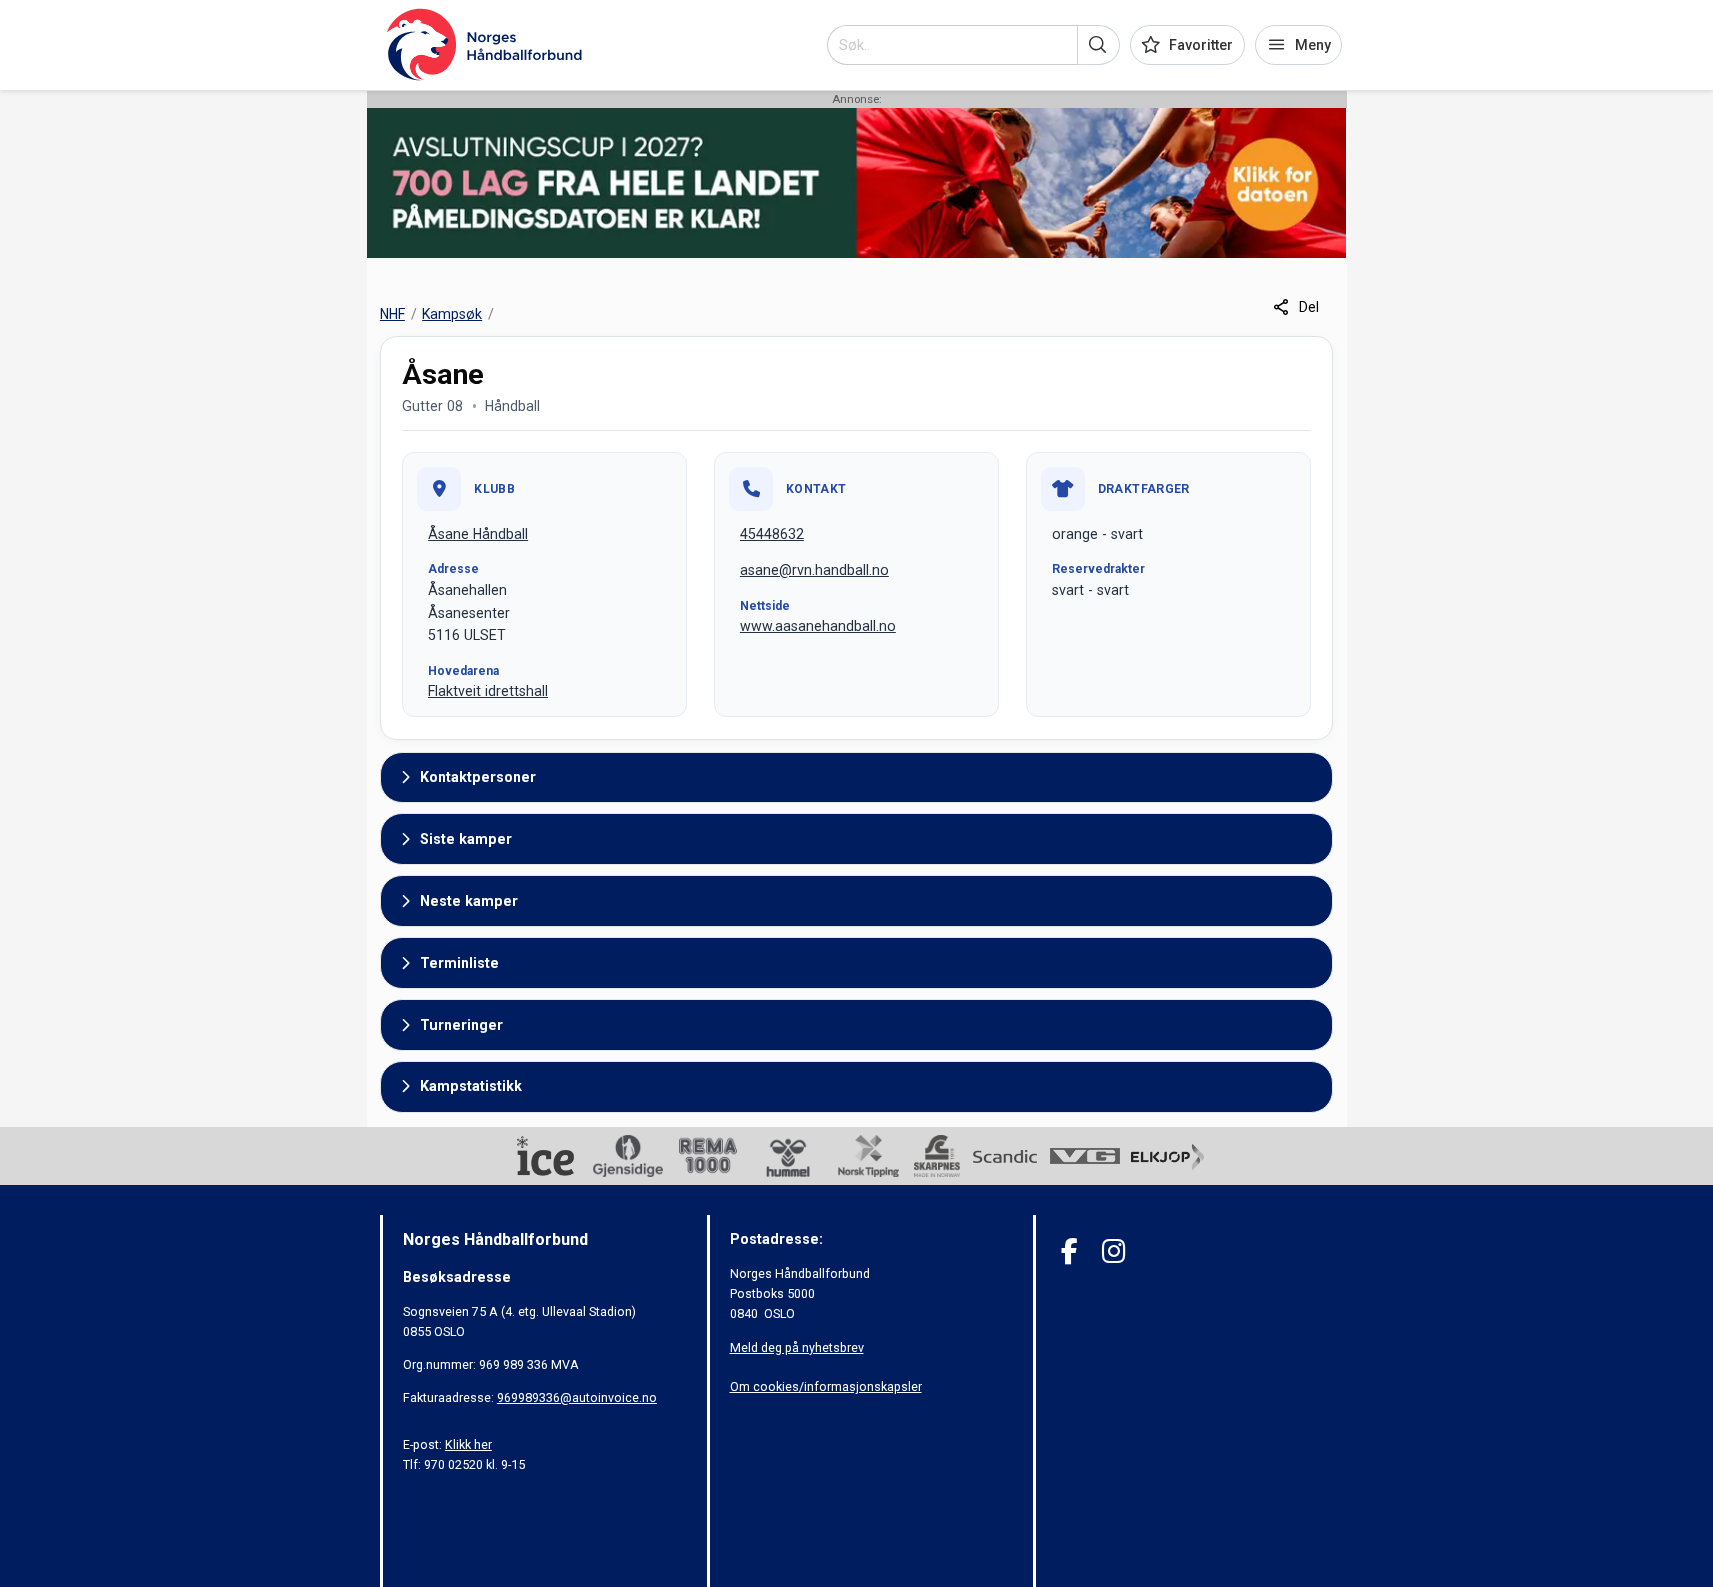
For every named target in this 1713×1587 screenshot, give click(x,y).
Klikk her (468, 1444)
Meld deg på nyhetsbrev (797, 1347)
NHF (392, 314)
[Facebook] (1069, 1251)
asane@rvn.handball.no (814, 570)
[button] (1098, 45)
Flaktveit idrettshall (488, 691)
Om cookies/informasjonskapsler (826, 1386)
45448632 (772, 534)
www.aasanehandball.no (818, 626)
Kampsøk (452, 314)
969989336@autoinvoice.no (577, 1397)
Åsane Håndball (478, 534)
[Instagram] (1113, 1251)
